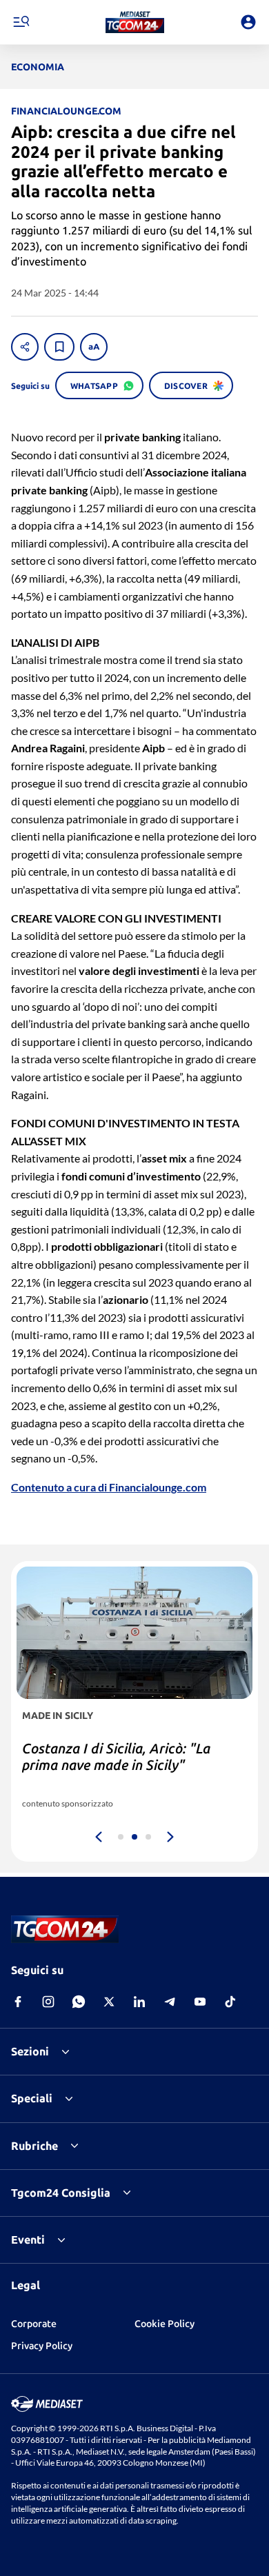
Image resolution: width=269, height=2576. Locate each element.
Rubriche (34, 2146)
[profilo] (248, 22)
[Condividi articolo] (25, 347)
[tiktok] (230, 2002)
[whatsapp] (79, 2002)
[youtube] (200, 2002)
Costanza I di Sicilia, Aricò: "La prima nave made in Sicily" (116, 1757)
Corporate (34, 2324)
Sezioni (30, 2051)
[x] (109, 2002)
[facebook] (18, 2002)
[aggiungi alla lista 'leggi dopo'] (59, 347)
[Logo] (135, 22)
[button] (135, 22)
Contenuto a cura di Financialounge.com (109, 1487)
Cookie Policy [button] (165, 2324)
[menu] (21, 22)
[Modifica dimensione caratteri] (94, 347)
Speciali (32, 2098)
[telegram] (170, 2002)
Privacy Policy (42, 2346)
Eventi (28, 2240)
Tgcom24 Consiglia (61, 2193)
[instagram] (48, 2002)
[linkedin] (139, 2002)
